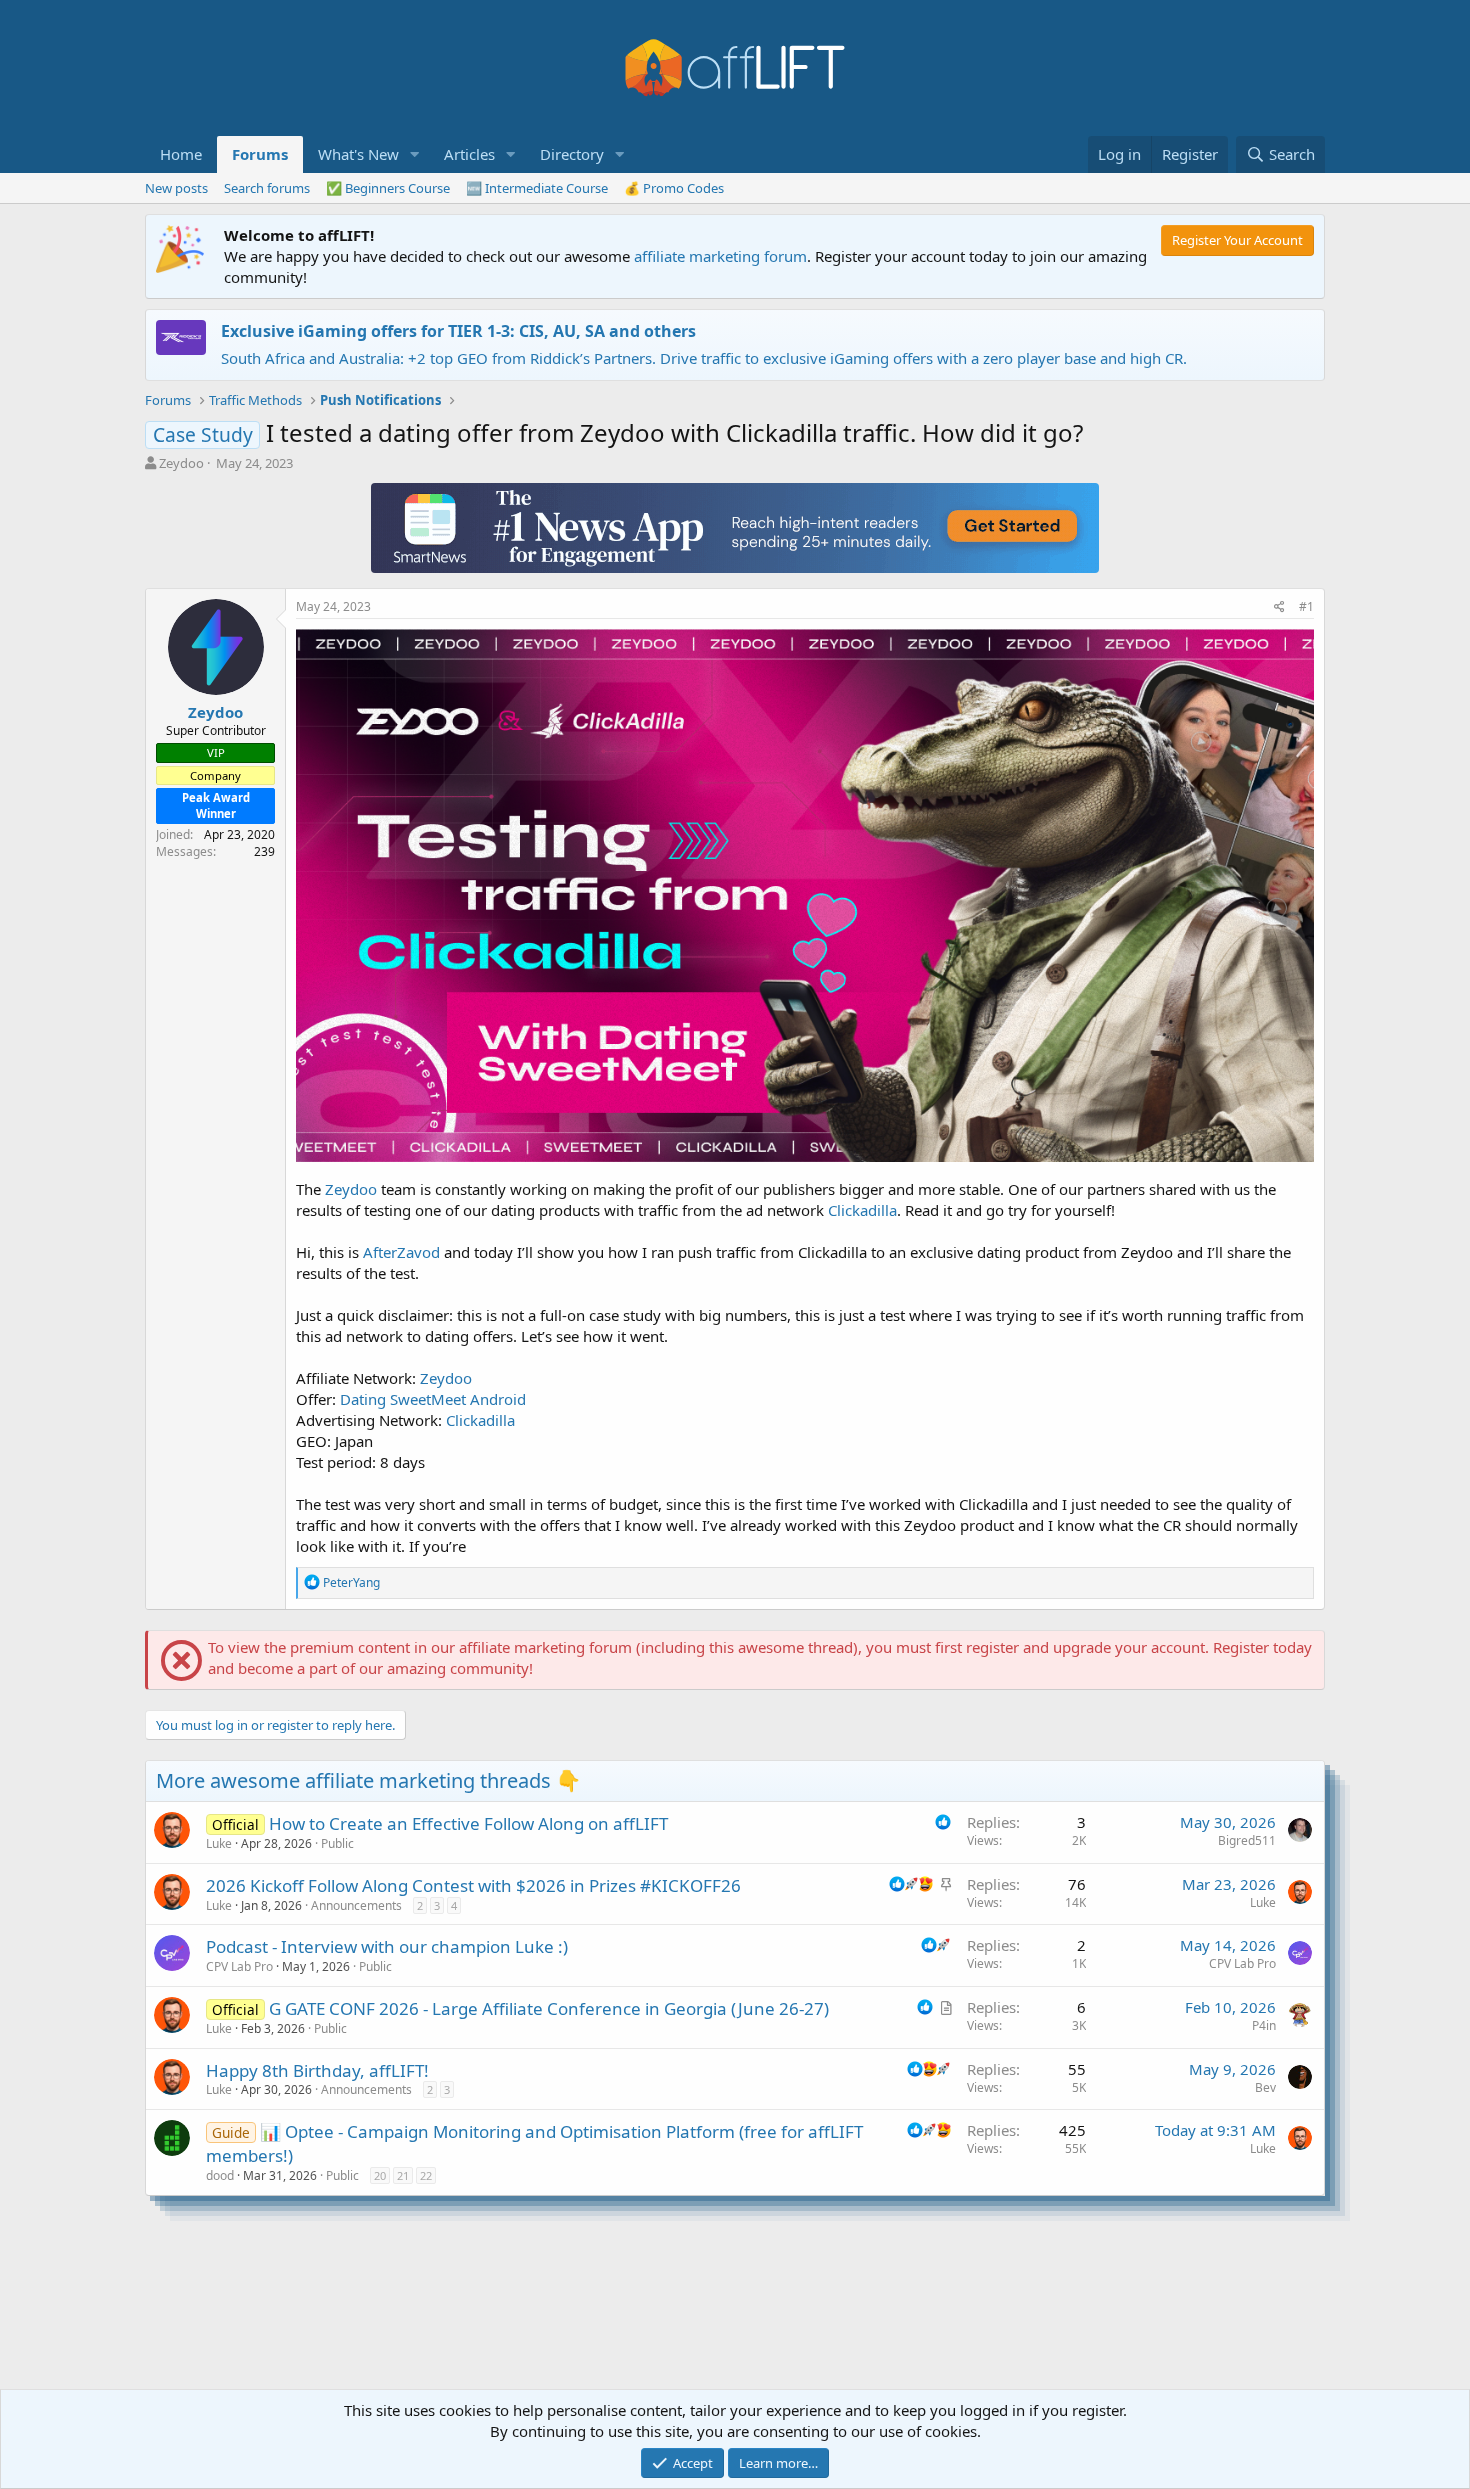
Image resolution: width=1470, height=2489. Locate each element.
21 (403, 2175)
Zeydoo (181, 463)
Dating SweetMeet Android (433, 1399)
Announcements (356, 1905)
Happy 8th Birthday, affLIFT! (317, 2070)
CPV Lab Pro (239, 1966)
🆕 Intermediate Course (537, 188)
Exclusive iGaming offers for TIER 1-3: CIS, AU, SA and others (458, 331)
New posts (176, 188)
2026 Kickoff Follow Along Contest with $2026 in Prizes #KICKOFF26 (473, 1885)
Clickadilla (862, 1210)
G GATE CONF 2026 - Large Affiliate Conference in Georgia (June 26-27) (549, 2008)
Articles (469, 154)
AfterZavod (401, 1252)
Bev (1265, 2087)
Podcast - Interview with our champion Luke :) (387, 1946)
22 (426, 2175)
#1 (1306, 606)
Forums (260, 154)
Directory (572, 154)
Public (337, 1843)
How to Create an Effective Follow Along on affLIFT (468, 1823)
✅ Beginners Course (388, 188)
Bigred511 (1247, 1840)
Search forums (267, 188)
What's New (358, 154)
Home (181, 154)
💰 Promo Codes (674, 188)
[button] (415, 154)
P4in (1264, 2025)
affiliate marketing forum (720, 256)
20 (380, 2175)
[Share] (1279, 607)
